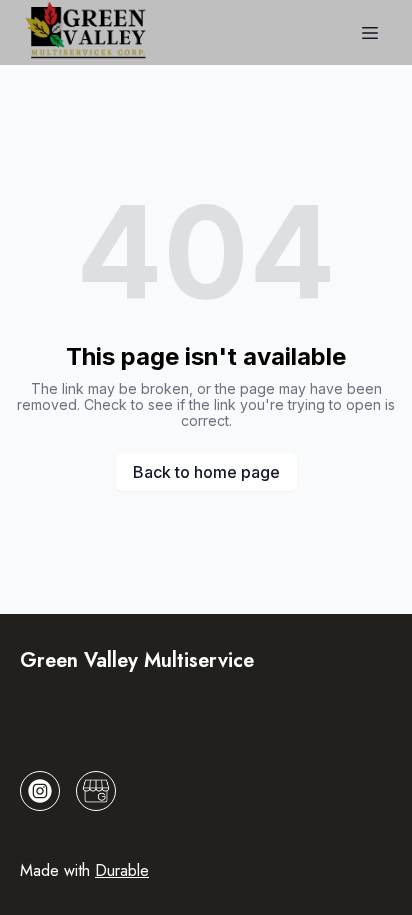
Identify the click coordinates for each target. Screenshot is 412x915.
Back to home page (206, 472)
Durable (122, 870)
